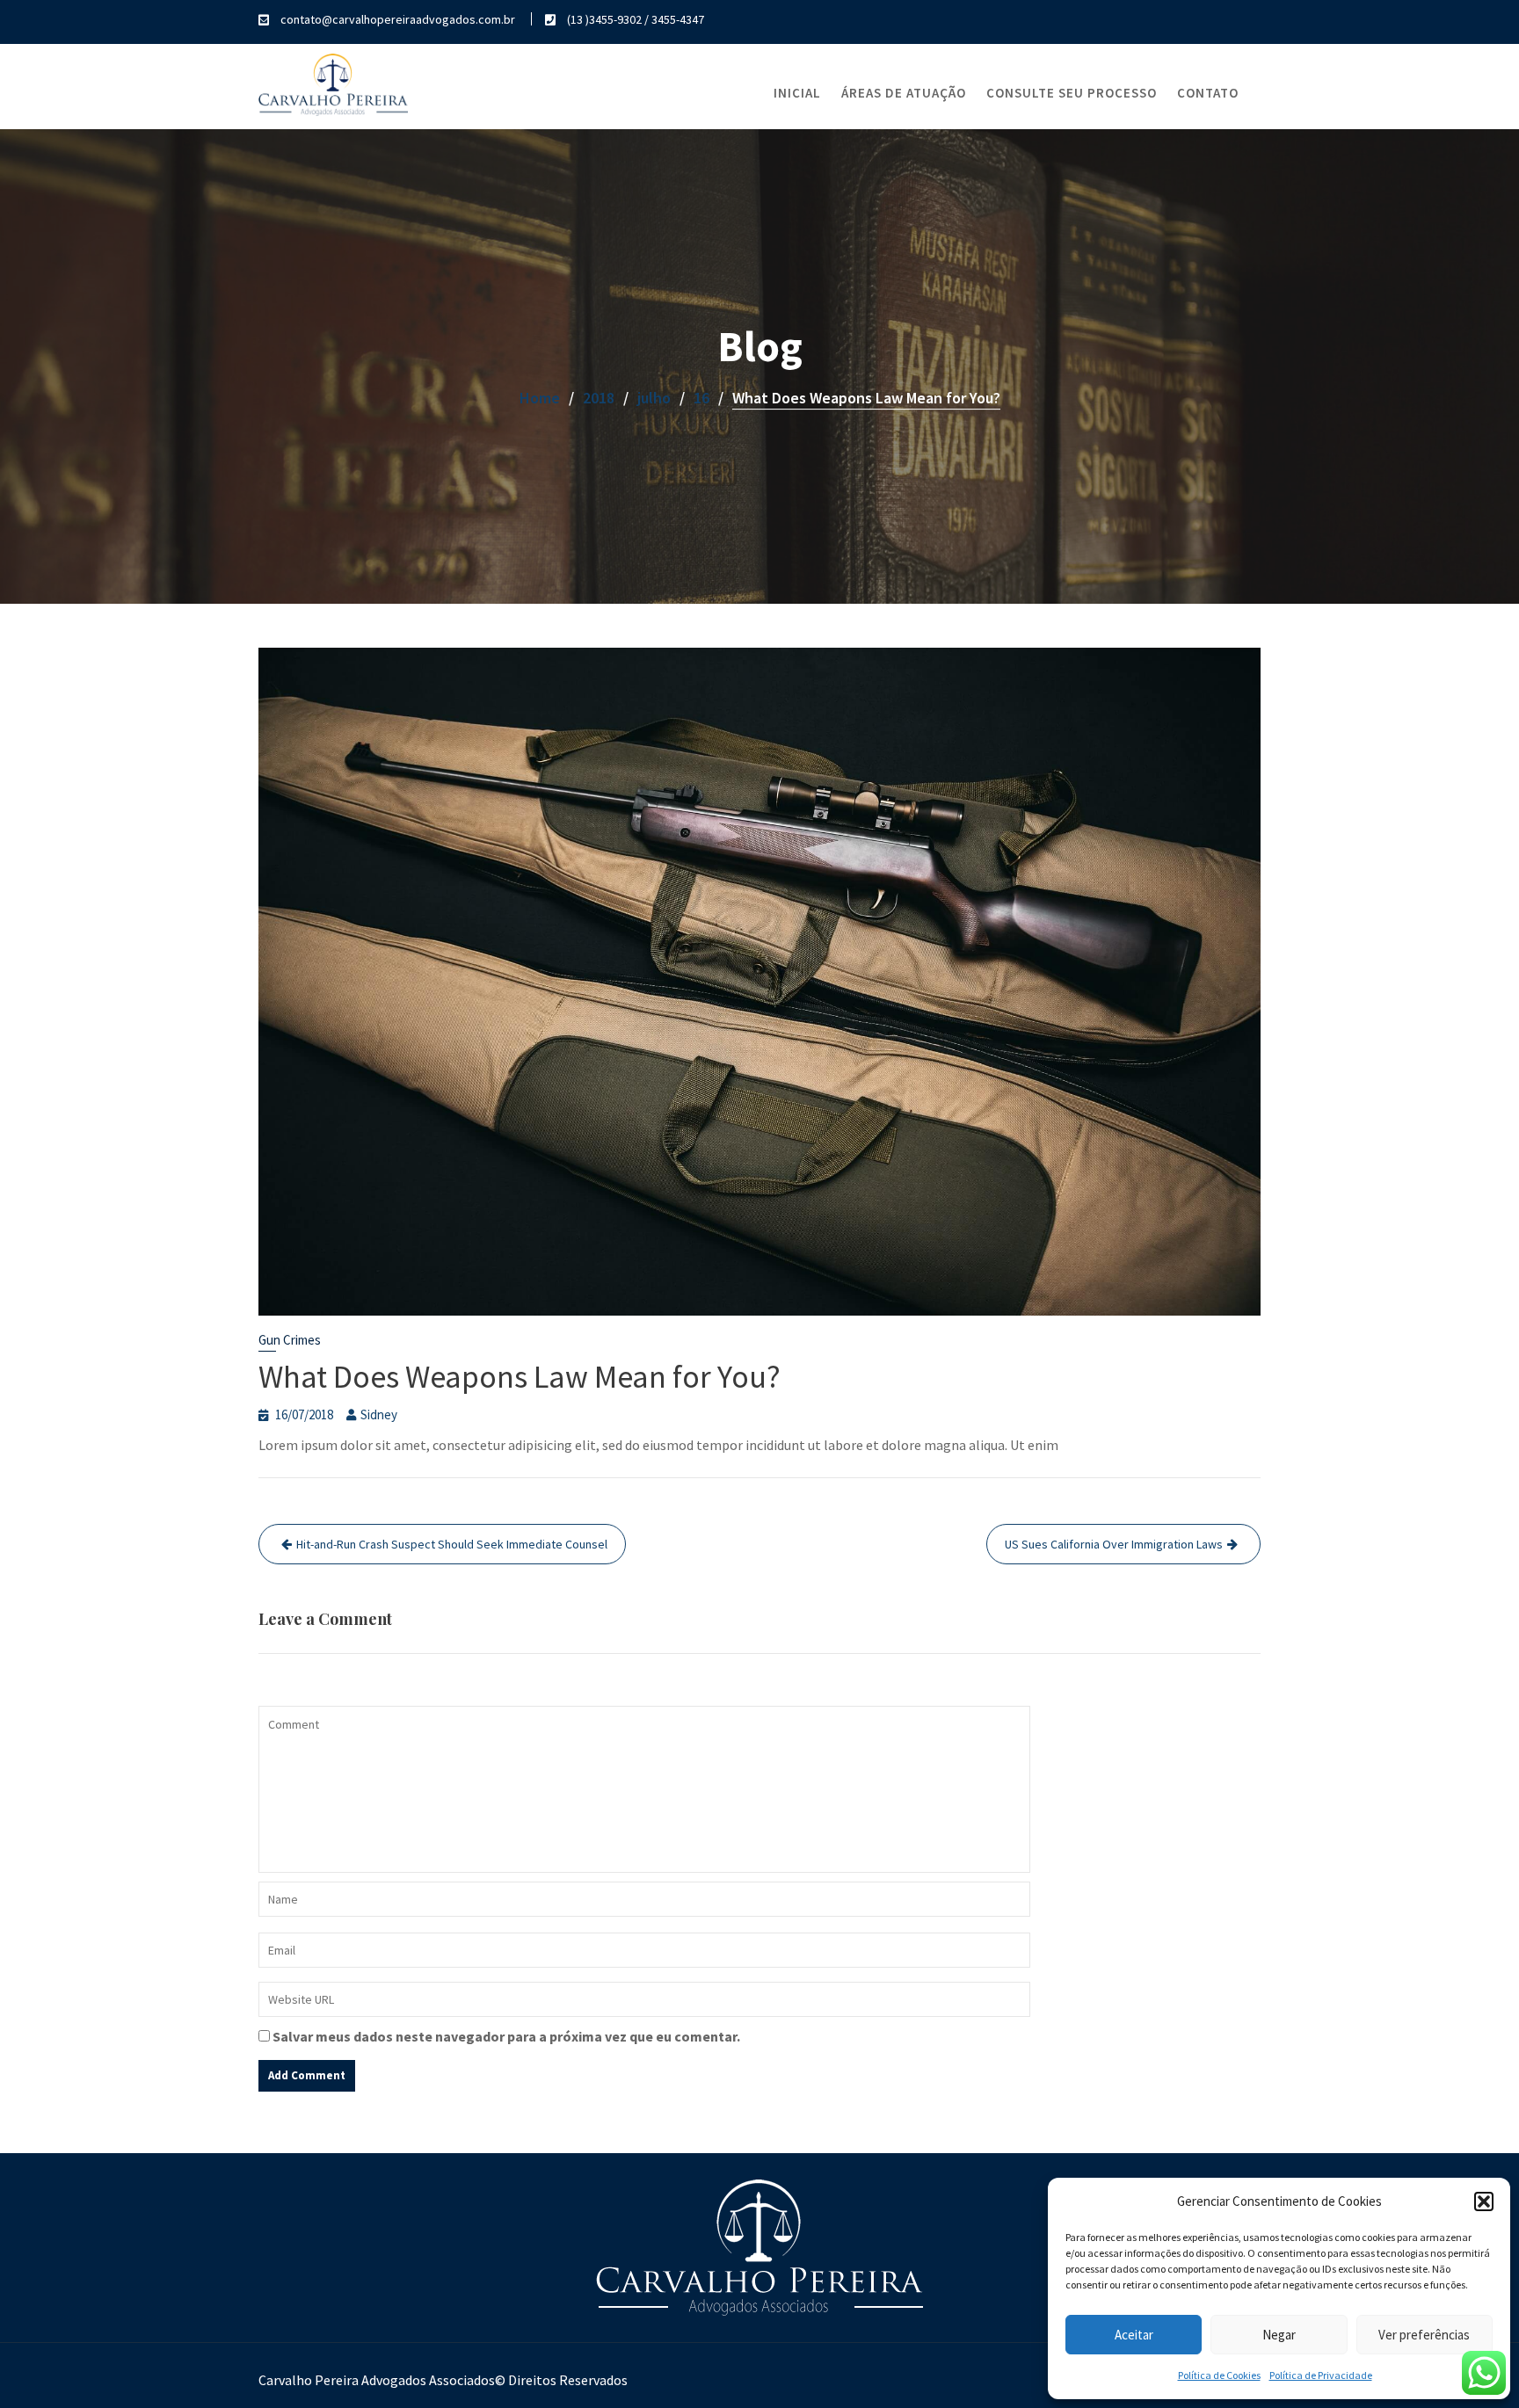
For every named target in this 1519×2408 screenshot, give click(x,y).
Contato (1208, 93)
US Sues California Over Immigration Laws (1114, 1544)
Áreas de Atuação (904, 93)
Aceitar (1134, 2335)
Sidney (379, 1414)
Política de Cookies (1219, 2375)
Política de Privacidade (1321, 2375)
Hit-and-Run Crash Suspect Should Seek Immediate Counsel (452, 1544)
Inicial (797, 93)
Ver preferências (1424, 2335)
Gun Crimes (290, 1340)
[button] (1484, 2201)
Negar (1279, 2335)
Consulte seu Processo (1072, 93)
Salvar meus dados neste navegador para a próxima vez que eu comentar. (506, 2036)
